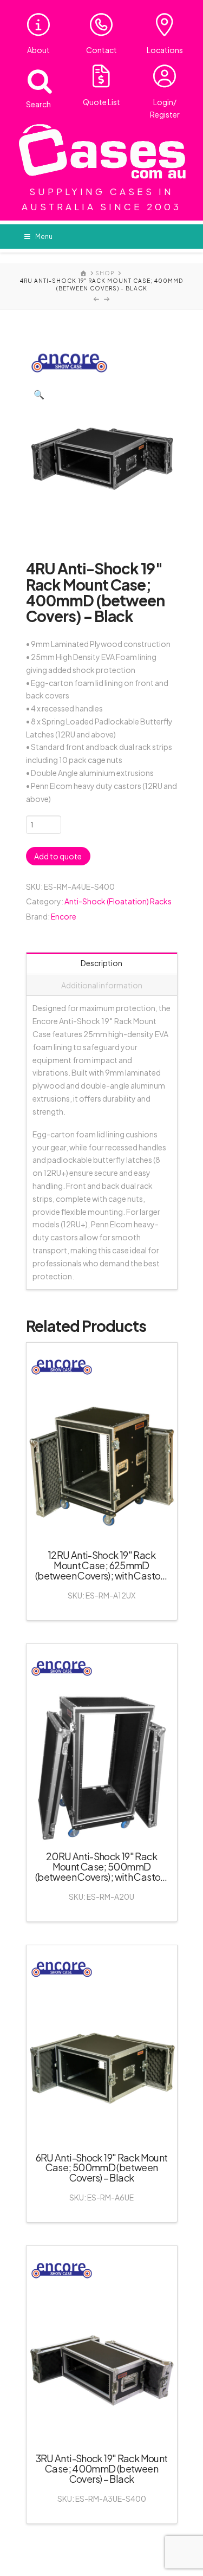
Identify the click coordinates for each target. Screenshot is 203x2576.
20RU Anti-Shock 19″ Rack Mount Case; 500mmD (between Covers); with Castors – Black (101, 1872)
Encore (64, 916)
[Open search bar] (33, 79)
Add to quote (58, 856)
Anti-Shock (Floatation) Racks (118, 901)
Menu (44, 237)
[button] (39, 394)
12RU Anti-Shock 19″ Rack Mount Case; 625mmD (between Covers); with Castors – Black (101, 1570)
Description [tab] (101, 963)
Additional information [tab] (102, 985)
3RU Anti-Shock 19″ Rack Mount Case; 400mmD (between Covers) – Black (102, 2468)
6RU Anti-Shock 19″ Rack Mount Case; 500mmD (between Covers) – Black (102, 2168)
